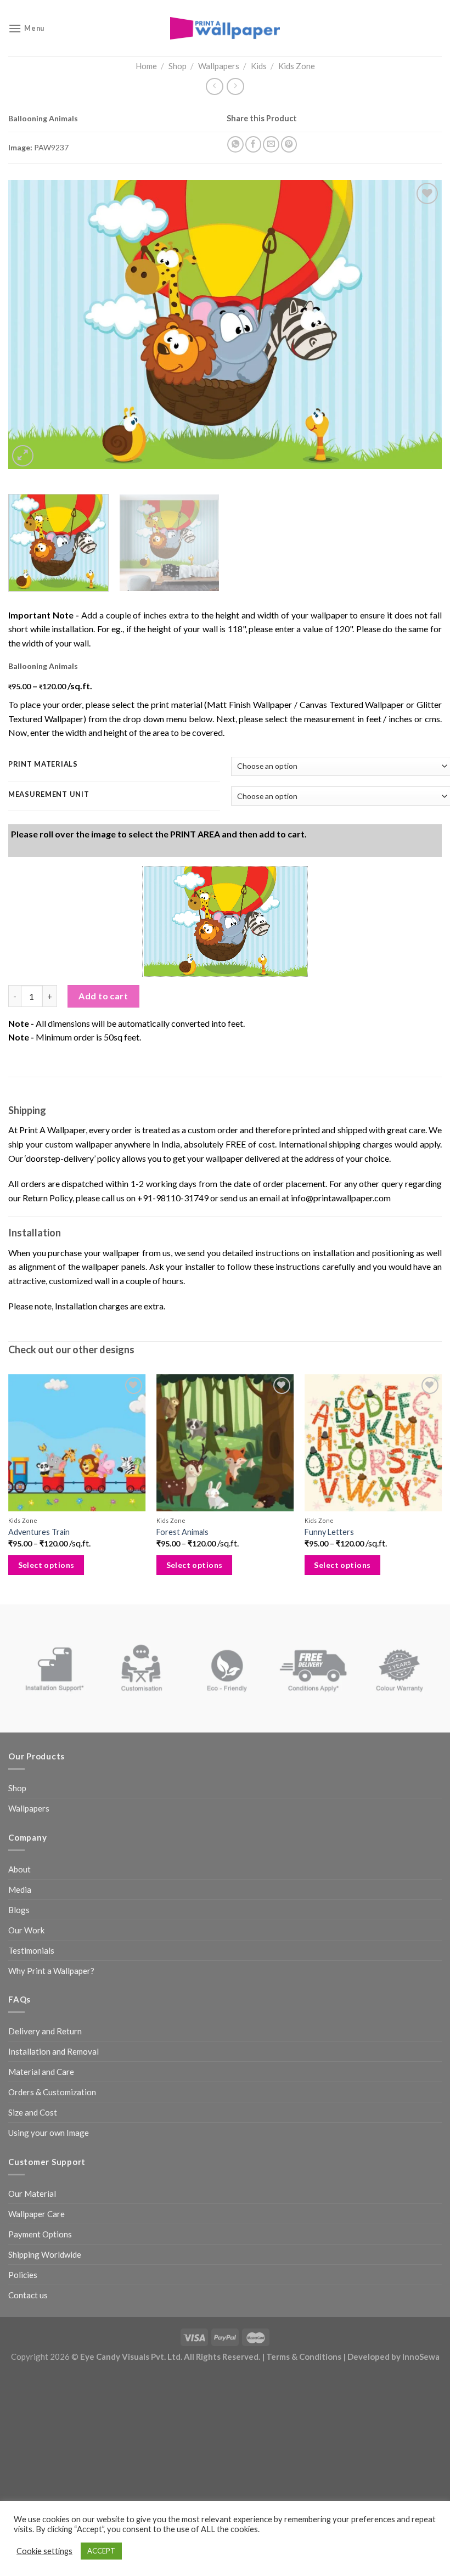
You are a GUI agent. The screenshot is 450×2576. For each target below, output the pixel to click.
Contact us (28, 2295)
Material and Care (41, 2072)
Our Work (26, 1930)
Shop (178, 66)
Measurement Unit (49, 795)
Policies (23, 2275)
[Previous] (31, 325)
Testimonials (31, 1950)
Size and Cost (33, 2112)
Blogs (19, 1910)
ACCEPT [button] (101, 2551)
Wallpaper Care (36, 2214)
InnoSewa (421, 2356)
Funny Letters (329, 1532)
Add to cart (103, 996)
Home (146, 66)
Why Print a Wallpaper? (51, 1971)
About (19, 1869)
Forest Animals (182, 1532)
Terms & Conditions (304, 2356)
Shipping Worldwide (45, 2254)
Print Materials (43, 764)
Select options (46, 1565)
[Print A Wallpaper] (225, 28)
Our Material (32, 2193)
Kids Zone (297, 66)
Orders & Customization (52, 2092)
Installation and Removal (54, 2051)
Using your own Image (49, 2133)
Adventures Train (39, 1532)
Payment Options (40, 2234)
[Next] (419, 325)
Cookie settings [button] (44, 2551)
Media (20, 1889)
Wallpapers (219, 66)
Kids (259, 66)
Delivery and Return (45, 2031)
